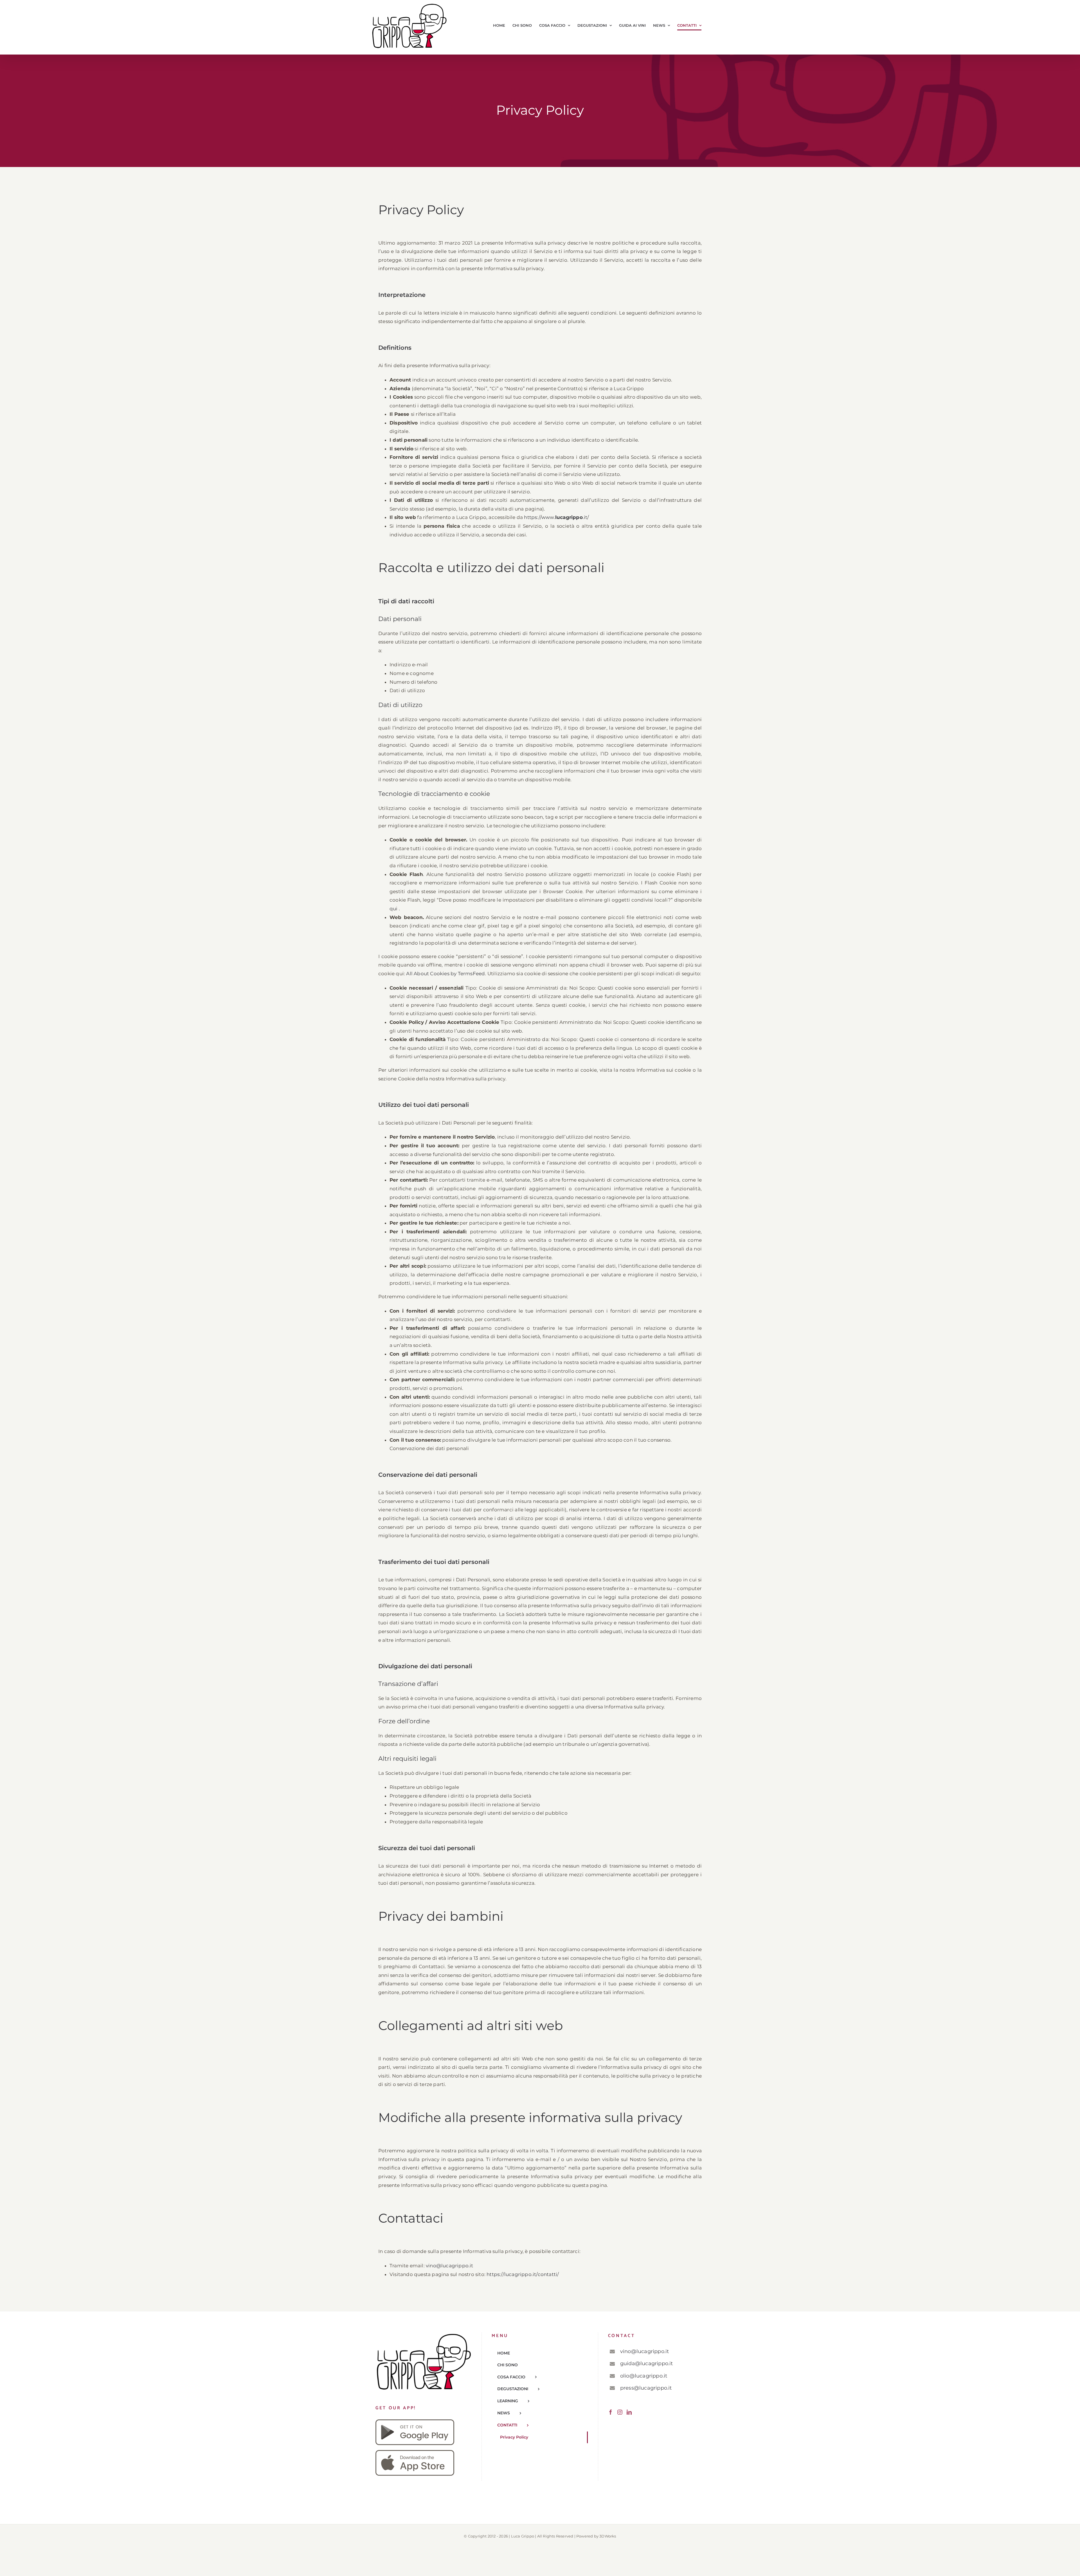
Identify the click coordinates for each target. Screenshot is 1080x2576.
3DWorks (608, 2536)
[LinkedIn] (629, 2412)
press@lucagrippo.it (646, 2388)
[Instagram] (620, 2412)
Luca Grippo (523, 2536)
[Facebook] (611, 2412)
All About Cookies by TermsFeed (445, 974)
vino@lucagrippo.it (450, 2266)
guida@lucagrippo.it (647, 2363)
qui (394, 909)
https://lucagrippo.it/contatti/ (523, 2274)
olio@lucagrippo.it (644, 2376)
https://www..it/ (556, 517)
